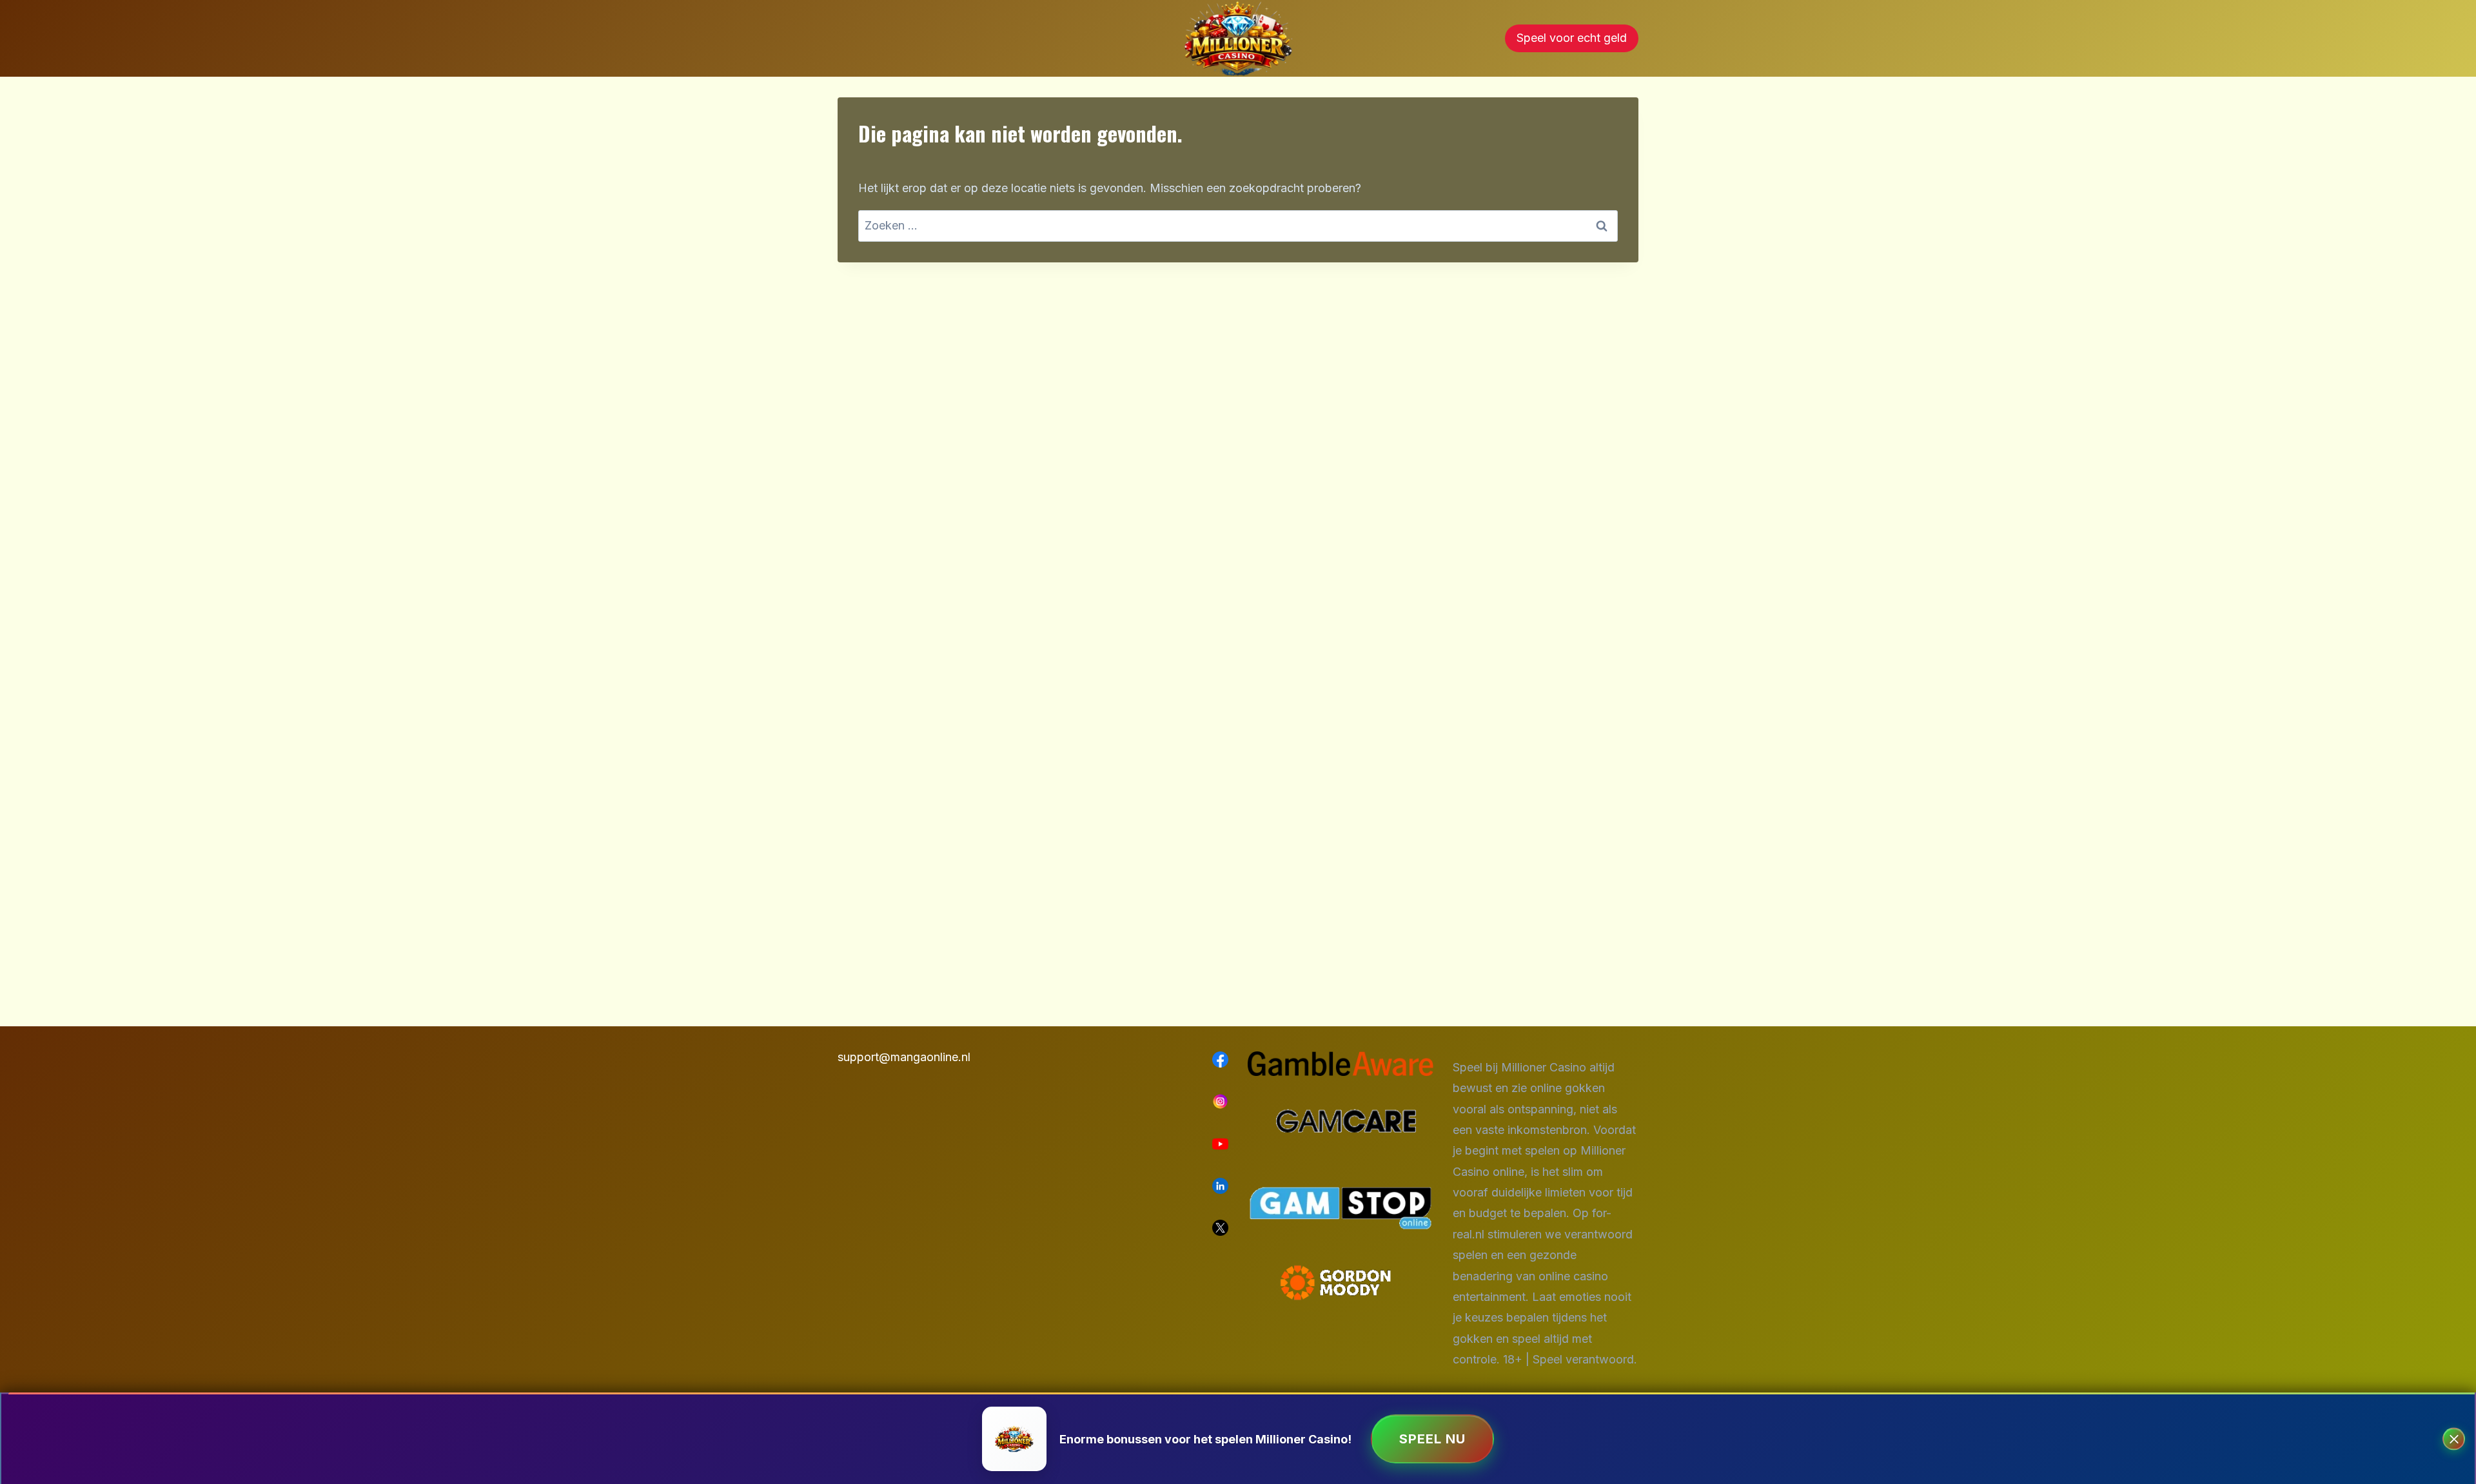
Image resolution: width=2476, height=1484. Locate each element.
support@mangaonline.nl (904, 1057)
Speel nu (1432, 1439)
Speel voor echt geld (1572, 38)
